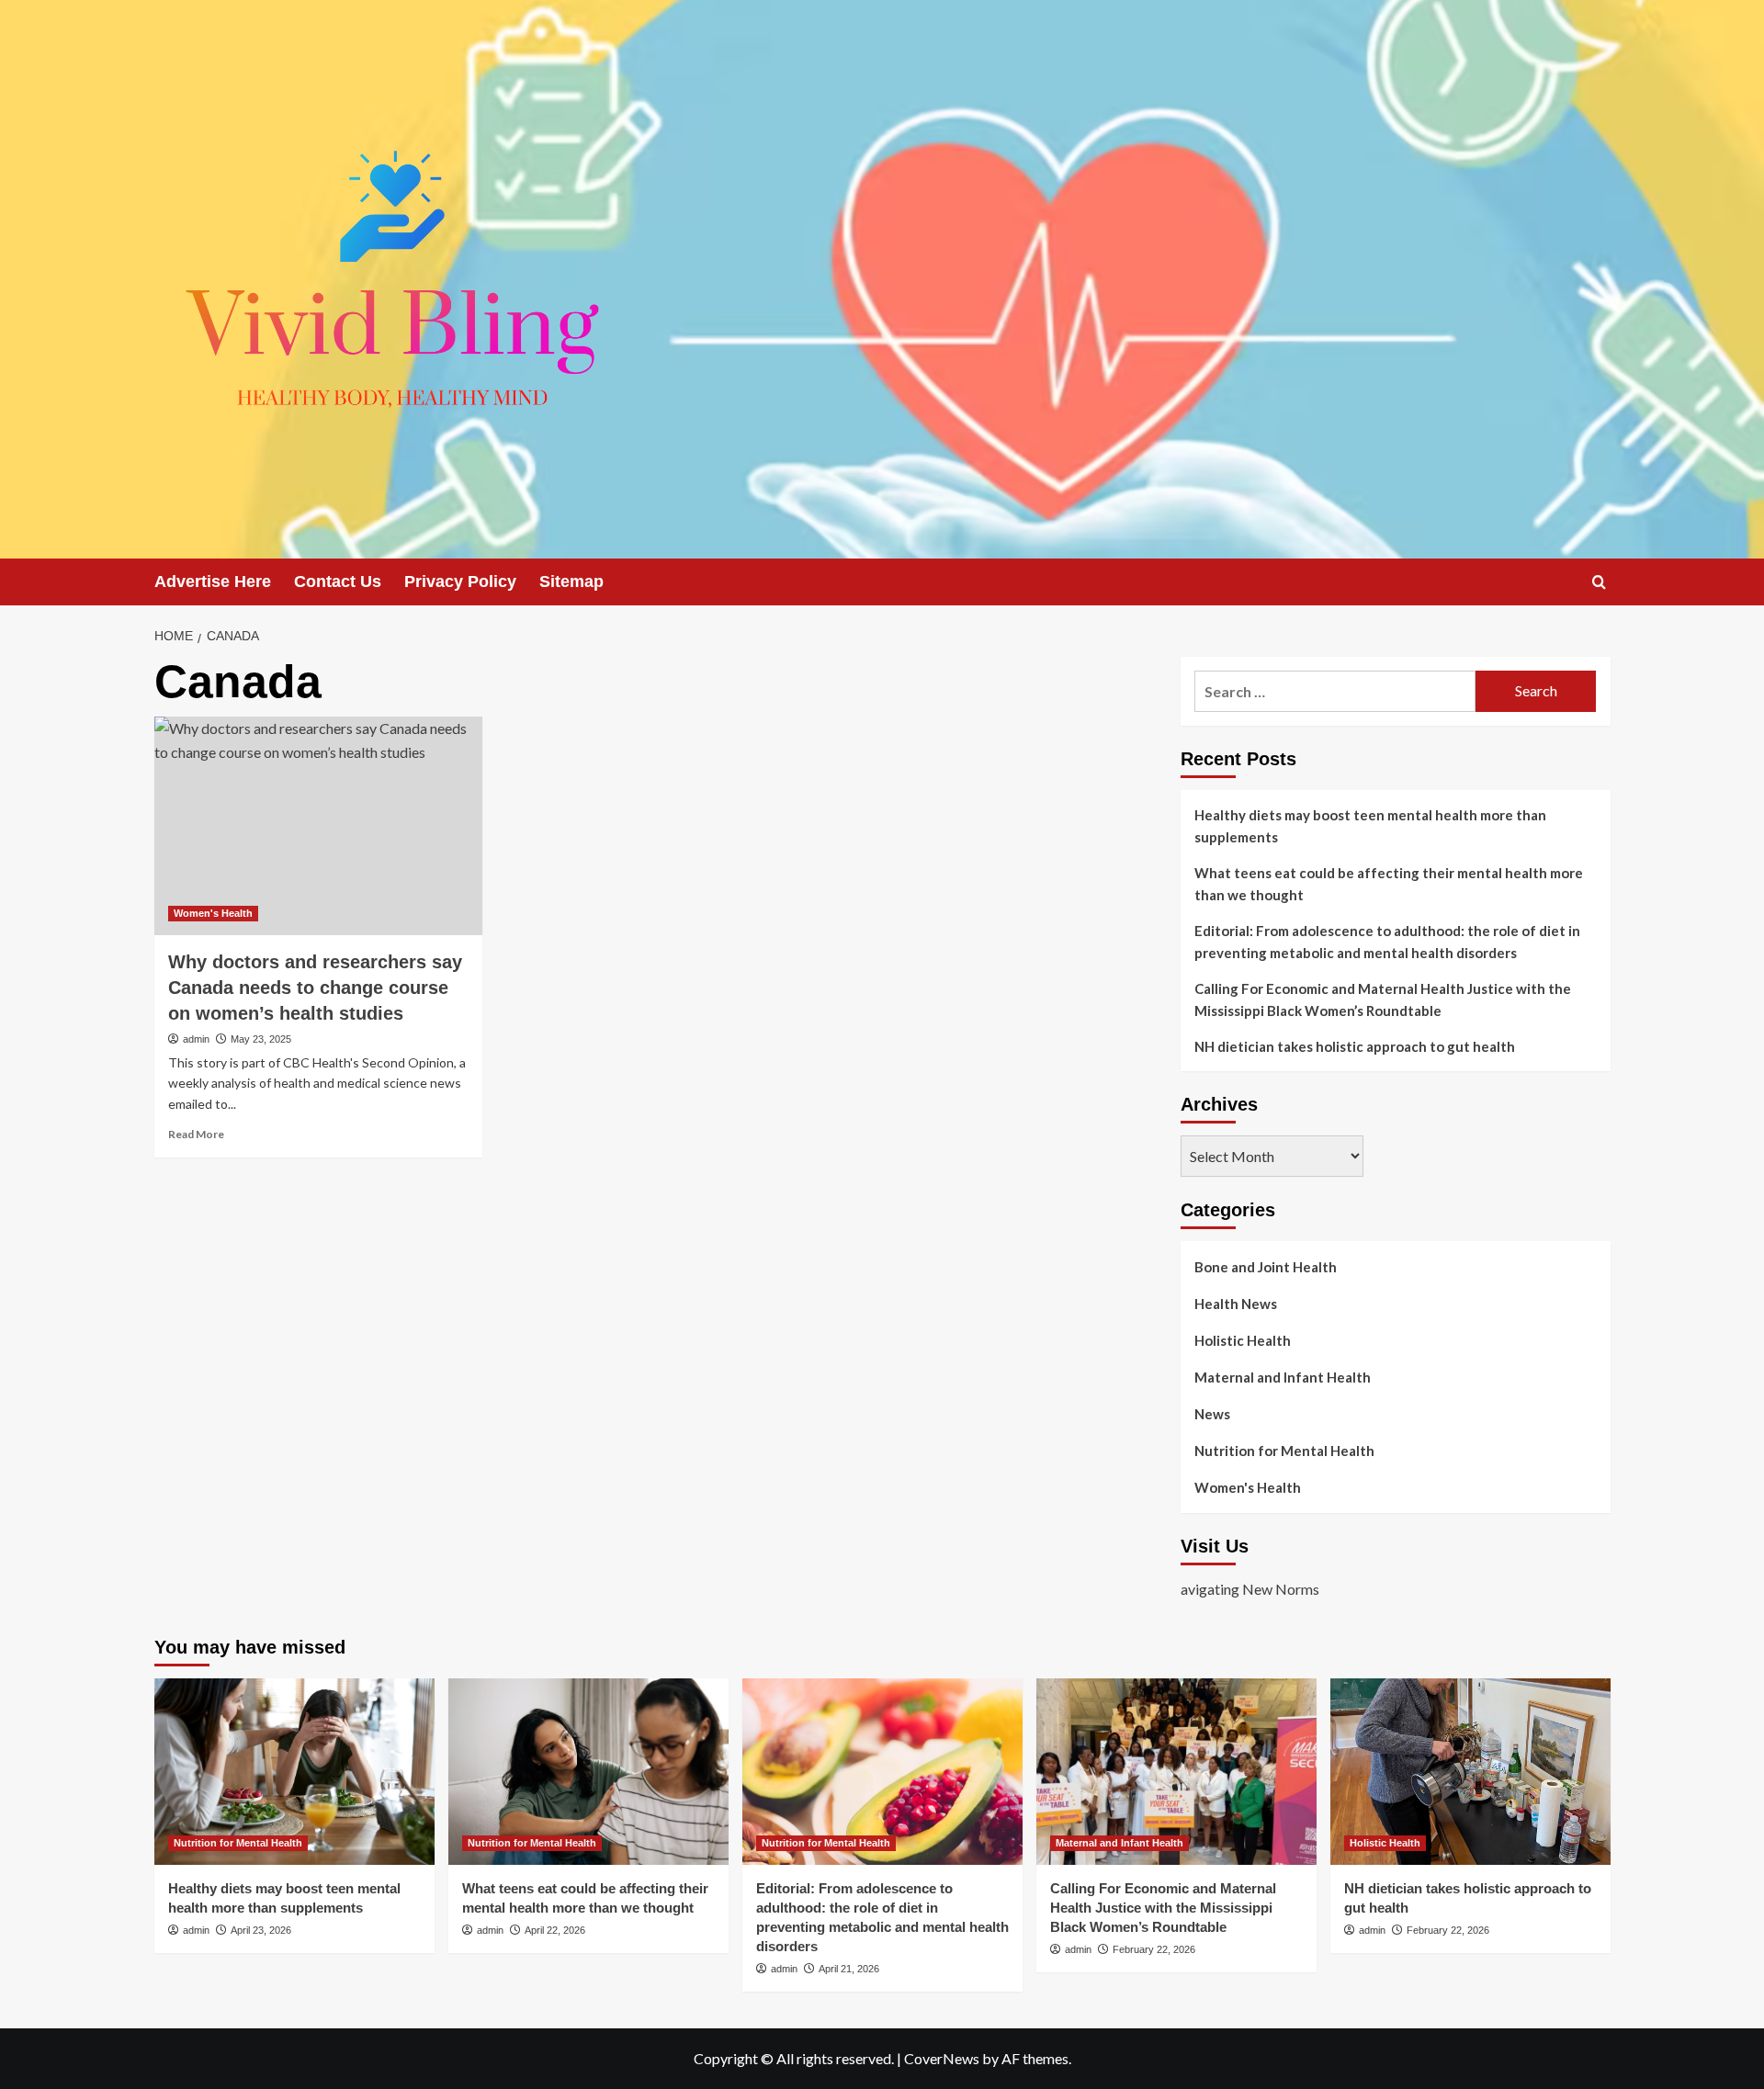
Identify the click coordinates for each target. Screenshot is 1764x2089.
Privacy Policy (460, 582)
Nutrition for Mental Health (1284, 1451)
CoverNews (942, 2058)
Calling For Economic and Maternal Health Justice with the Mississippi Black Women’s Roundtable (1383, 999)
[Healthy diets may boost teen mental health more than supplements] (294, 1772)
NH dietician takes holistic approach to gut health (1355, 1046)
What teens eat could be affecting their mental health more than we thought (1389, 884)
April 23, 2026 (261, 1930)
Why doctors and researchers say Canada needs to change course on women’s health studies (315, 988)
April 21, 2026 (849, 1969)
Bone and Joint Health (1266, 1267)
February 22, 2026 (1154, 1949)
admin (196, 1039)
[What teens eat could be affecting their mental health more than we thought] (588, 1772)
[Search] (1599, 582)
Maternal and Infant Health (1283, 1377)
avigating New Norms (1250, 1589)
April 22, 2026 (555, 1930)
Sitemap (571, 582)
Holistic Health (1243, 1340)
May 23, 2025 (261, 1039)
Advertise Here (213, 582)
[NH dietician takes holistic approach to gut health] (1470, 1772)
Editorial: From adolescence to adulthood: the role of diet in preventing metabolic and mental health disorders (1387, 942)
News (1212, 1414)
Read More (196, 1134)
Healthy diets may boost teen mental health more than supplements (1370, 826)
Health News (1236, 1304)
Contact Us (338, 582)
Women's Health (213, 913)
